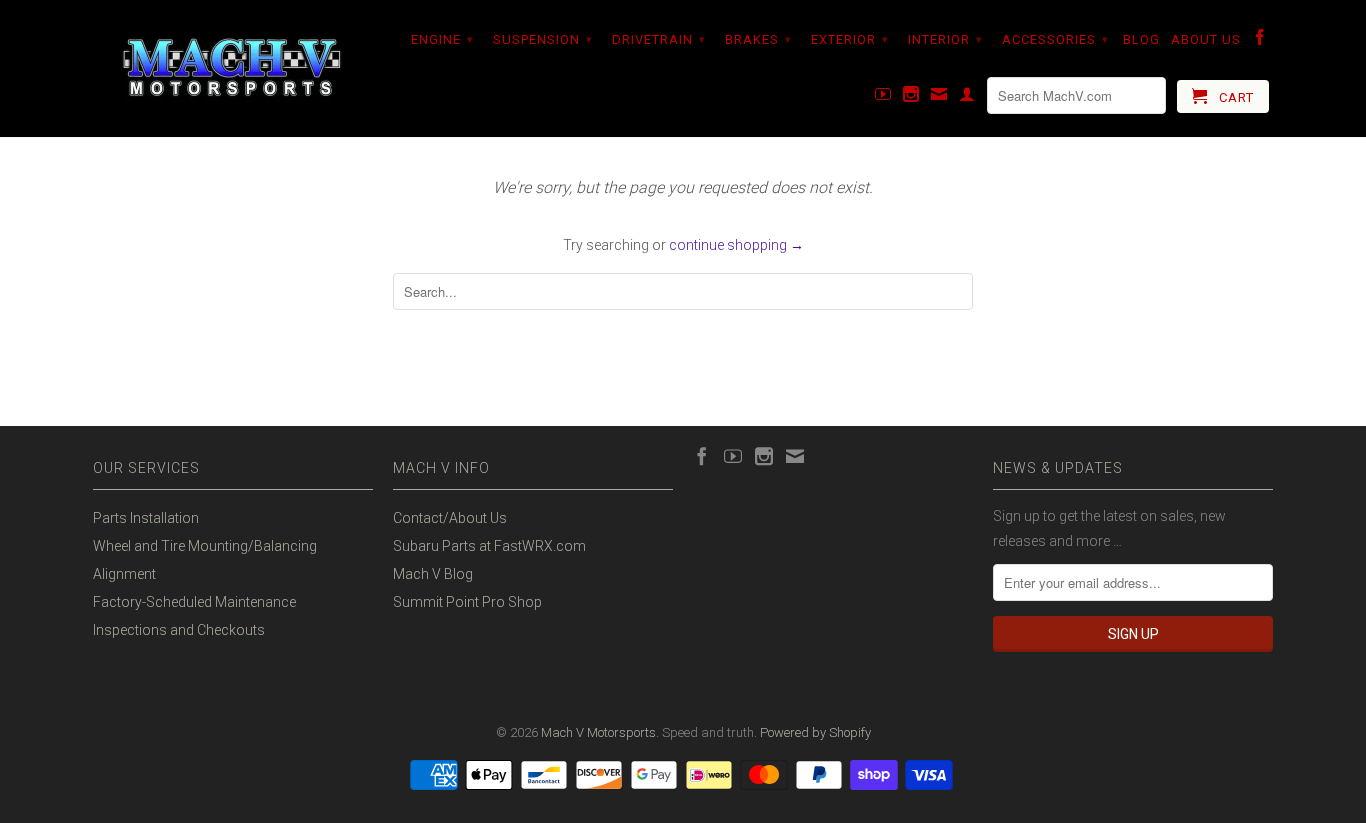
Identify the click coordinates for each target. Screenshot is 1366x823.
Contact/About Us (450, 518)
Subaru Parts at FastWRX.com (489, 546)
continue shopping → (736, 245)
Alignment (124, 574)
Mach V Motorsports (598, 732)
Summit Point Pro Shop (467, 602)
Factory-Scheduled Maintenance (194, 602)
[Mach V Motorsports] (233, 68)
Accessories (1055, 39)
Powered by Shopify (815, 732)
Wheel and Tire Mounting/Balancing (205, 546)
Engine (442, 39)
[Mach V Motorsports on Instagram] (911, 98)
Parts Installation (146, 518)
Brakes (758, 39)
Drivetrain (659, 39)
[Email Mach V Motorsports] (939, 98)
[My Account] (967, 98)
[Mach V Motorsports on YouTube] (883, 98)
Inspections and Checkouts (179, 630)
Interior (945, 39)
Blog (1141, 39)
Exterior (850, 39)
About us (1206, 39)
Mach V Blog (433, 574)
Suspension (543, 39)
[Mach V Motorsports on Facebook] (1260, 41)
